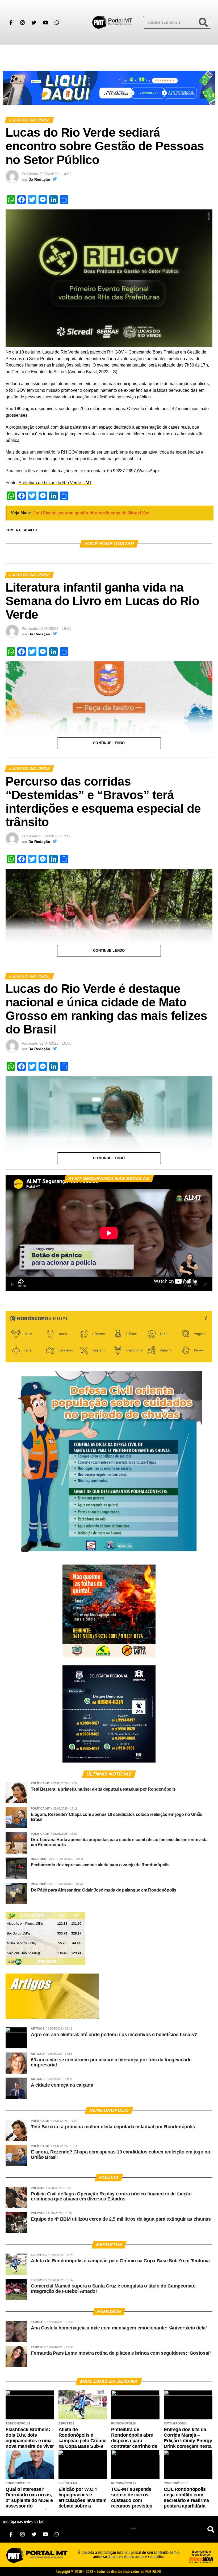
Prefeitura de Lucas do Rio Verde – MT (55, 483)
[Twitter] (34, 22)
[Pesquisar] (203, 22)
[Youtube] (45, 22)
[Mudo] (196, 1285)
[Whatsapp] (57, 22)
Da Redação (39, 179)
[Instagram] (22, 22)
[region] (109, 88)
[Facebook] (11, 22)
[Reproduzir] (12, 1285)
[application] (109, 1233)
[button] (10, 54)
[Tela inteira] (205, 1285)
